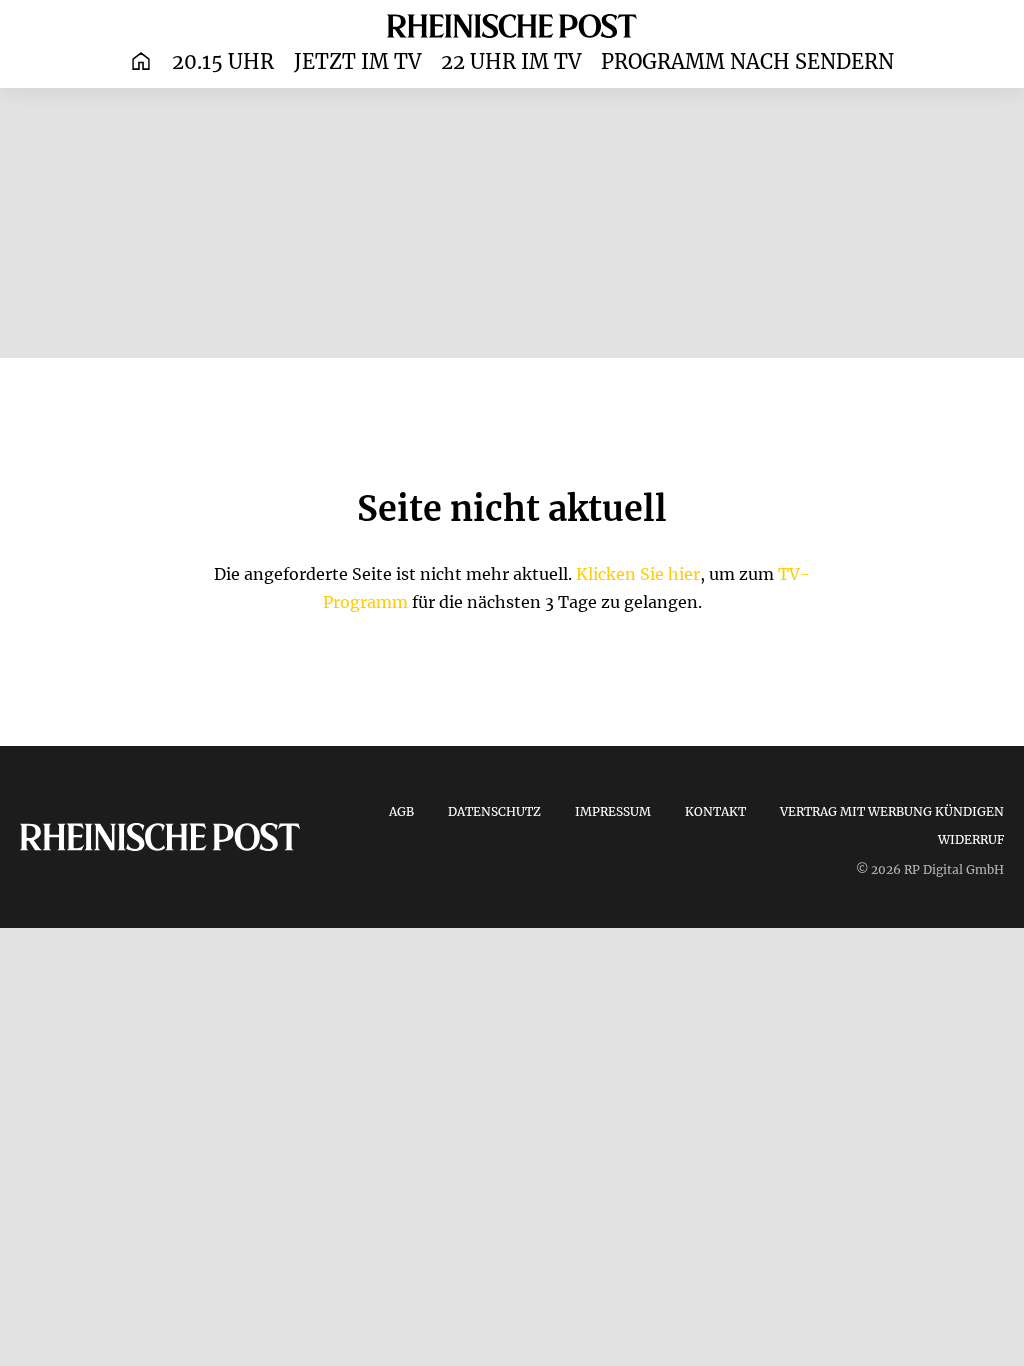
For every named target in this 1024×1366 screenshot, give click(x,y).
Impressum (613, 811)
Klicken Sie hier (638, 574)
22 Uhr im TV (511, 61)
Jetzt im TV (357, 61)
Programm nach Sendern (747, 61)
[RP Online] (512, 25)
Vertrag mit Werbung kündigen (892, 811)
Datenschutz (494, 811)
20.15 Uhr (223, 61)
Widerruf (971, 839)
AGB (401, 811)
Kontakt (715, 811)
